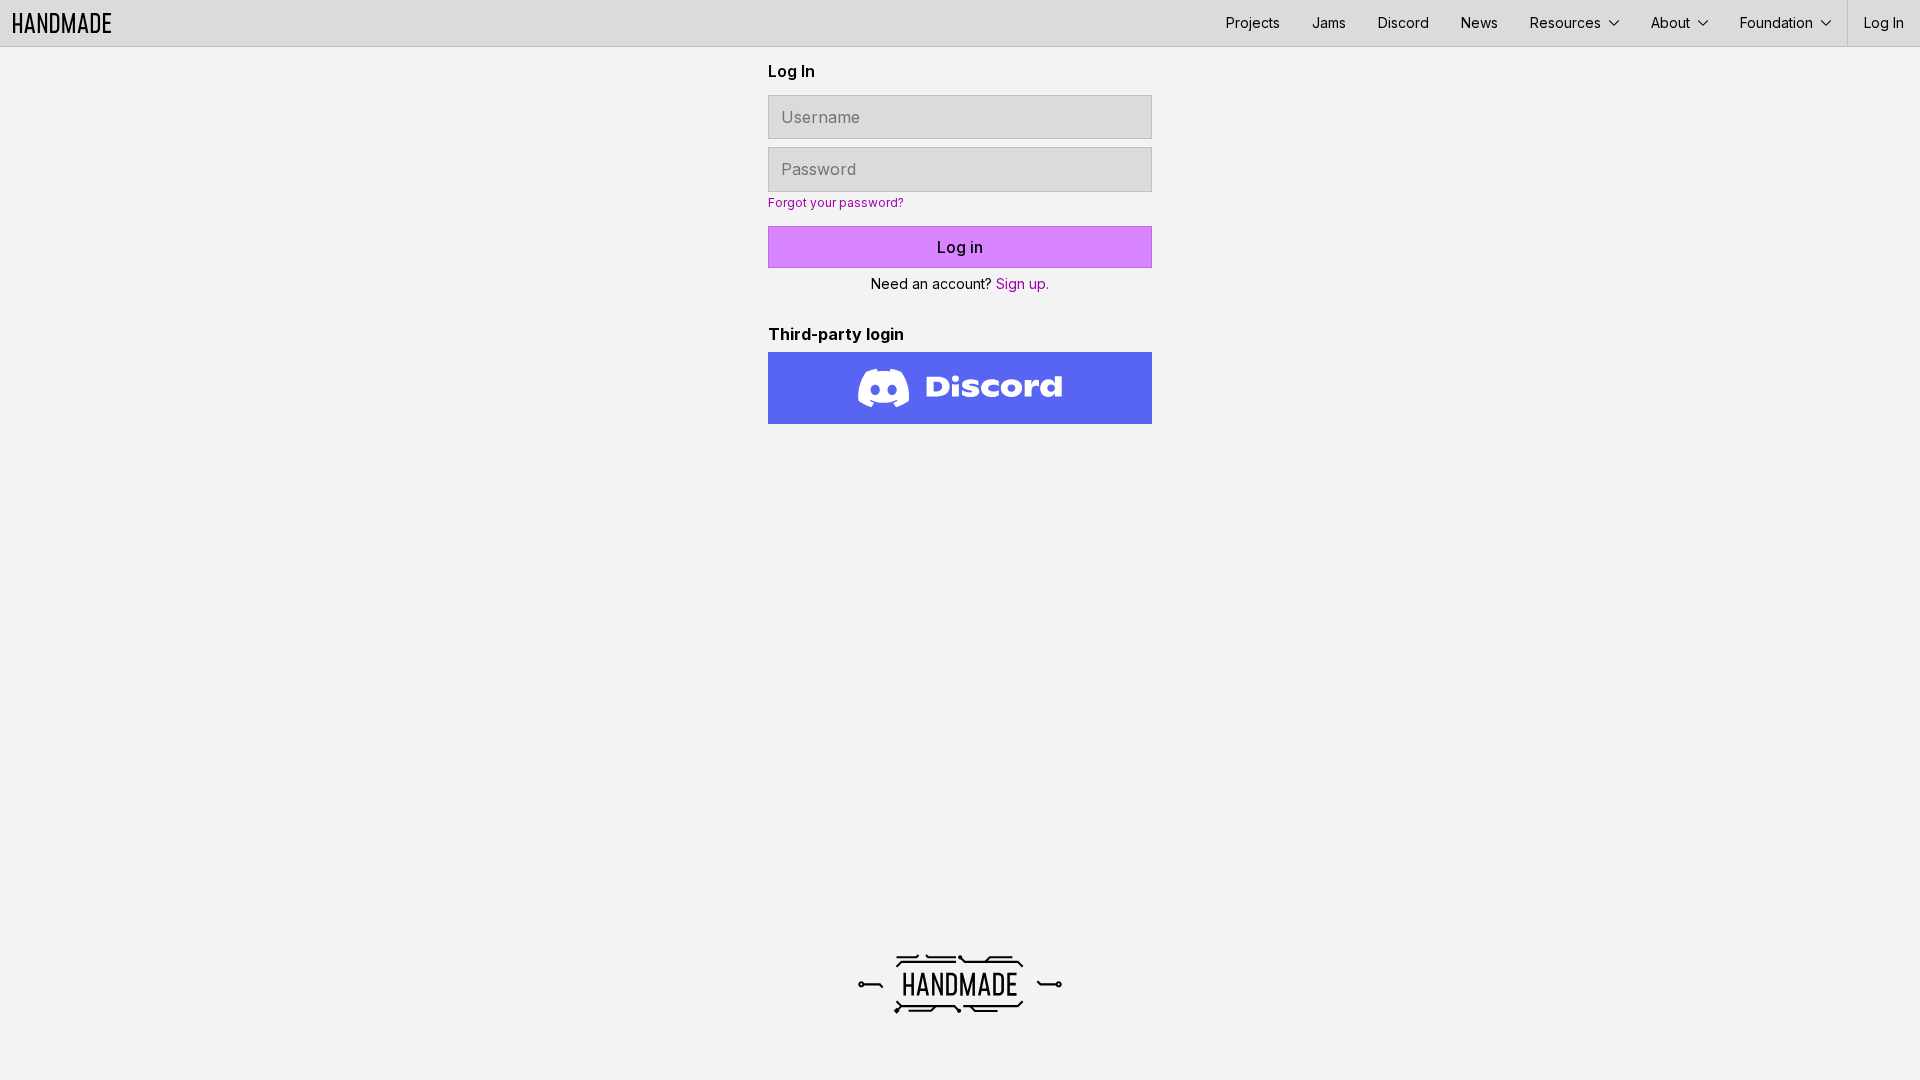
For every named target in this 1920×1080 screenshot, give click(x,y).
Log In (1884, 22)
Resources (1567, 22)
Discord (1403, 22)
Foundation (1778, 22)
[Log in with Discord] (960, 388)
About (1672, 22)
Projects (1253, 22)
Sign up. (1022, 283)
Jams (1329, 22)
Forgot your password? (836, 203)
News (1479, 22)
